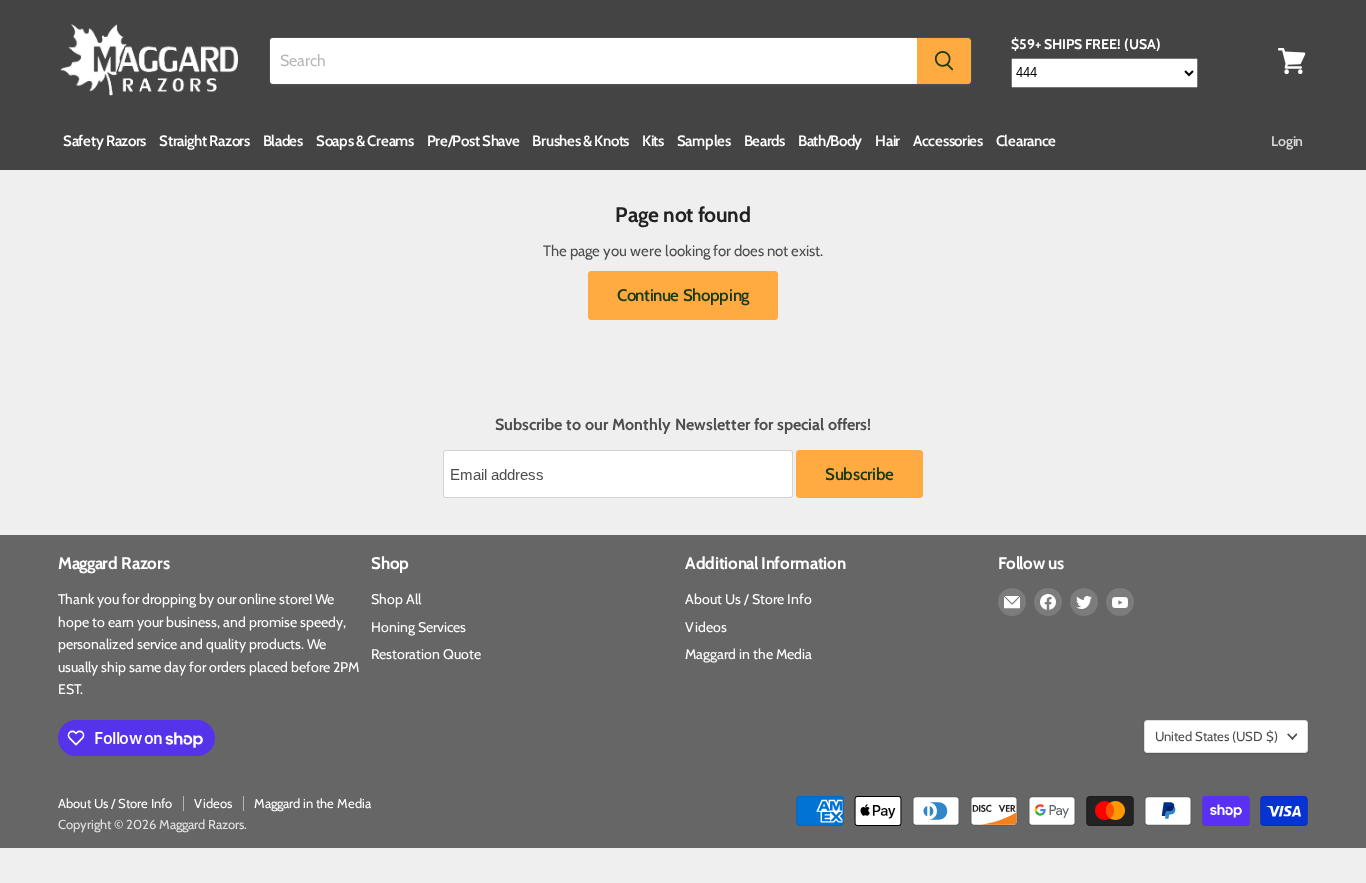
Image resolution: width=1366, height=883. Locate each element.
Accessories (948, 141)
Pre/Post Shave (473, 141)
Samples (704, 141)
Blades (283, 141)
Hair (887, 141)
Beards (764, 141)
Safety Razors (104, 141)
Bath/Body (830, 141)
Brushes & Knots (580, 141)
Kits (653, 141)
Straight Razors (204, 141)
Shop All (396, 599)
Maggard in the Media (748, 654)
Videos (706, 627)
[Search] (944, 61)
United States (1216, 736)
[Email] (1012, 602)
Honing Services (418, 627)
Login (1287, 141)
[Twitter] (1084, 602)
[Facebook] (1048, 602)
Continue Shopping (683, 295)
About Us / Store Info (748, 599)
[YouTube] (1120, 602)
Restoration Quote (426, 654)
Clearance (1026, 141)
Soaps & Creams (365, 141)
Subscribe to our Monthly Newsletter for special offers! (683, 425)
